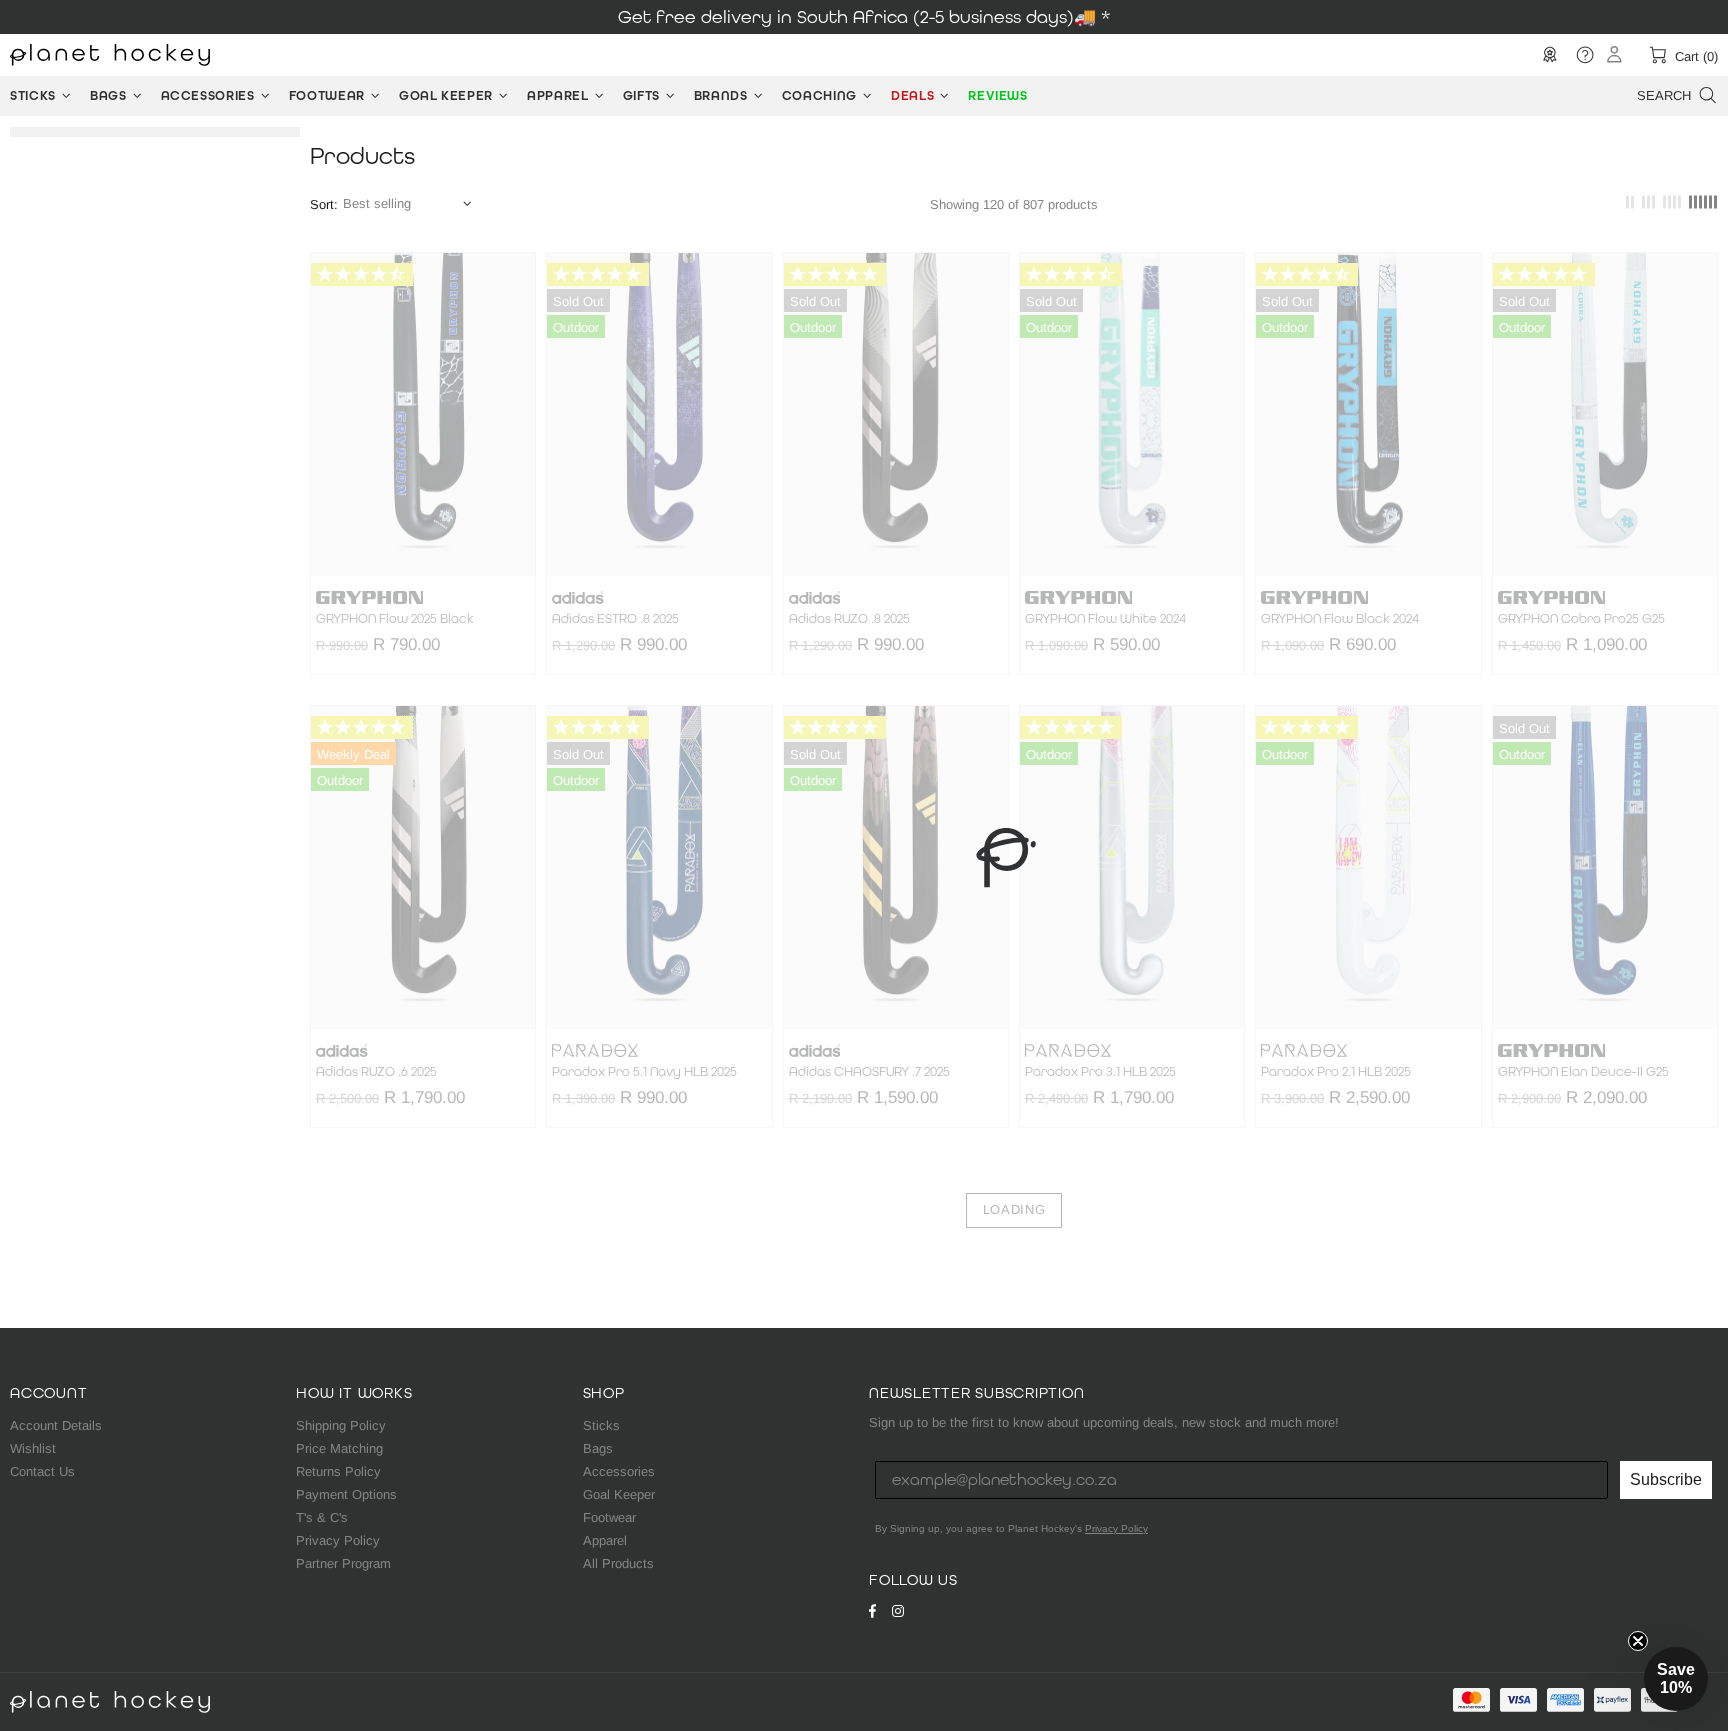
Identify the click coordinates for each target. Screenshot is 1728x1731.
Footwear (609, 1517)
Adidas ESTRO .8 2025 (615, 619)
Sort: (324, 204)
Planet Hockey (110, 55)
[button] (1676, 1679)
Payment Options (346, 1494)
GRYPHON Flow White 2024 (1105, 619)
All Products (618, 1563)
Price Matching (339, 1448)
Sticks (601, 1425)
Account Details (56, 1425)
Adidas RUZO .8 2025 (849, 619)
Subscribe (1666, 1479)
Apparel (605, 1540)
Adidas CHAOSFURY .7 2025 (869, 1072)
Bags (598, 1448)
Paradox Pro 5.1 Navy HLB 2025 (644, 1072)
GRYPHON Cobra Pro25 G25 (1581, 619)
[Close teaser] (1638, 1641)
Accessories (619, 1471)
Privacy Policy (338, 1540)
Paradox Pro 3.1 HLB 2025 (1100, 1072)
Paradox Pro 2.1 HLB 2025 (1336, 1072)
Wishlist (33, 1448)
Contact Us (42, 1471)
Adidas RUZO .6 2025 (376, 1072)
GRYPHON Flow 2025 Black (395, 619)
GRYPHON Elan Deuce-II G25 (1583, 1072)
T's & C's (322, 1517)
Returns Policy (338, 1471)
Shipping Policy (341, 1425)
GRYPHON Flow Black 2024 (1340, 619)
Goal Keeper (619, 1494)
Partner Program (343, 1563)
